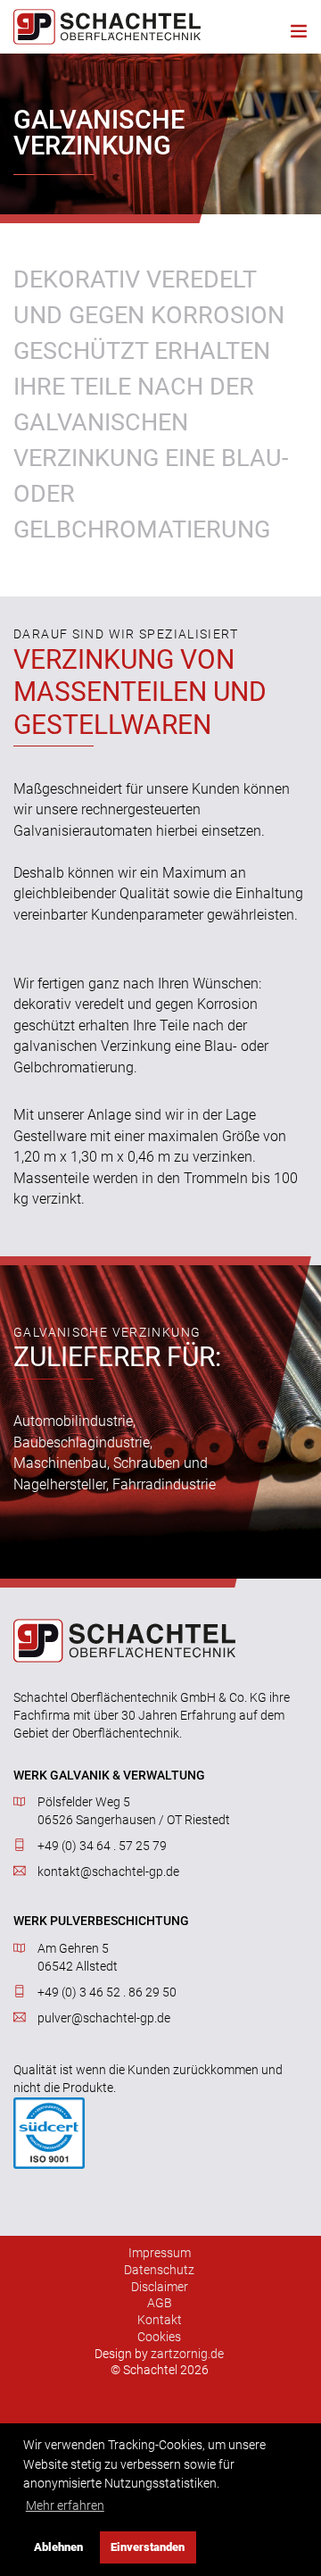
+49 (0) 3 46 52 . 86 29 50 (107, 1992)
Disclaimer (160, 2287)
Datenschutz (159, 2270)
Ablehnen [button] (58, 2547)
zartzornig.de (187, 2354)
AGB (160, 2303)
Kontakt (160, 2320)
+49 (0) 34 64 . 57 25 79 (102, 1846)
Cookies (159, 2337)
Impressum (160, 2253)
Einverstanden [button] (148, 2547)
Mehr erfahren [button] (65, 2506)
